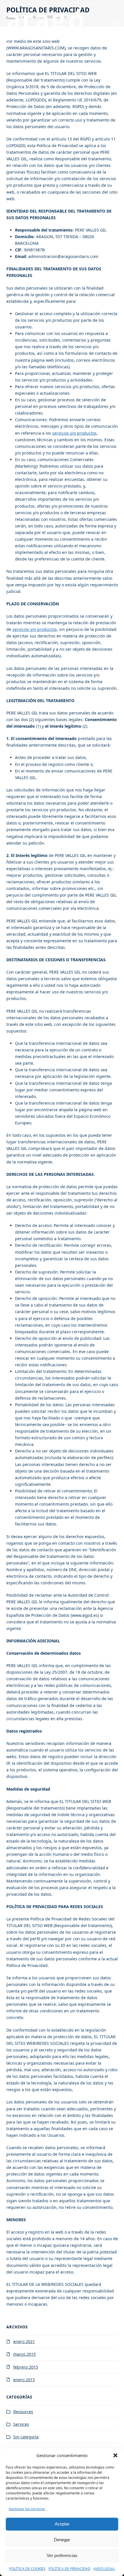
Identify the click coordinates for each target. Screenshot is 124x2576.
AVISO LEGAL (104, 2569)
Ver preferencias (62, 2555)
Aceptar (62, 2524)
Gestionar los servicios (27, 2509)
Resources (23, 2412)
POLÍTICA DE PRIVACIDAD (69, 2569)
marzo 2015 (25, 2354)
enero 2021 (24, 2341)
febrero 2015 (26, 2367)
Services (21, 2424)
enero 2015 (24, 2380)
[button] (115, 2455)
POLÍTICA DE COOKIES (27, 2569)
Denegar (62, 2540)
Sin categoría (26, 2437)
